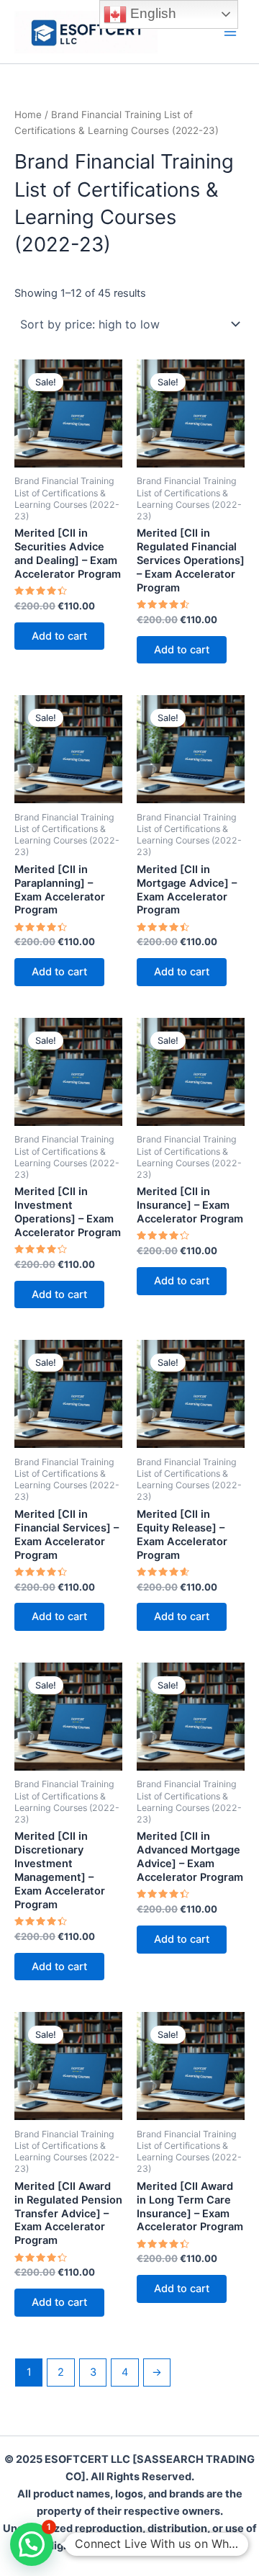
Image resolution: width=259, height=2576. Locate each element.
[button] (32, 2544)
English (151, 13)
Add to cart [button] (59, 636)
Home (28, 115)
